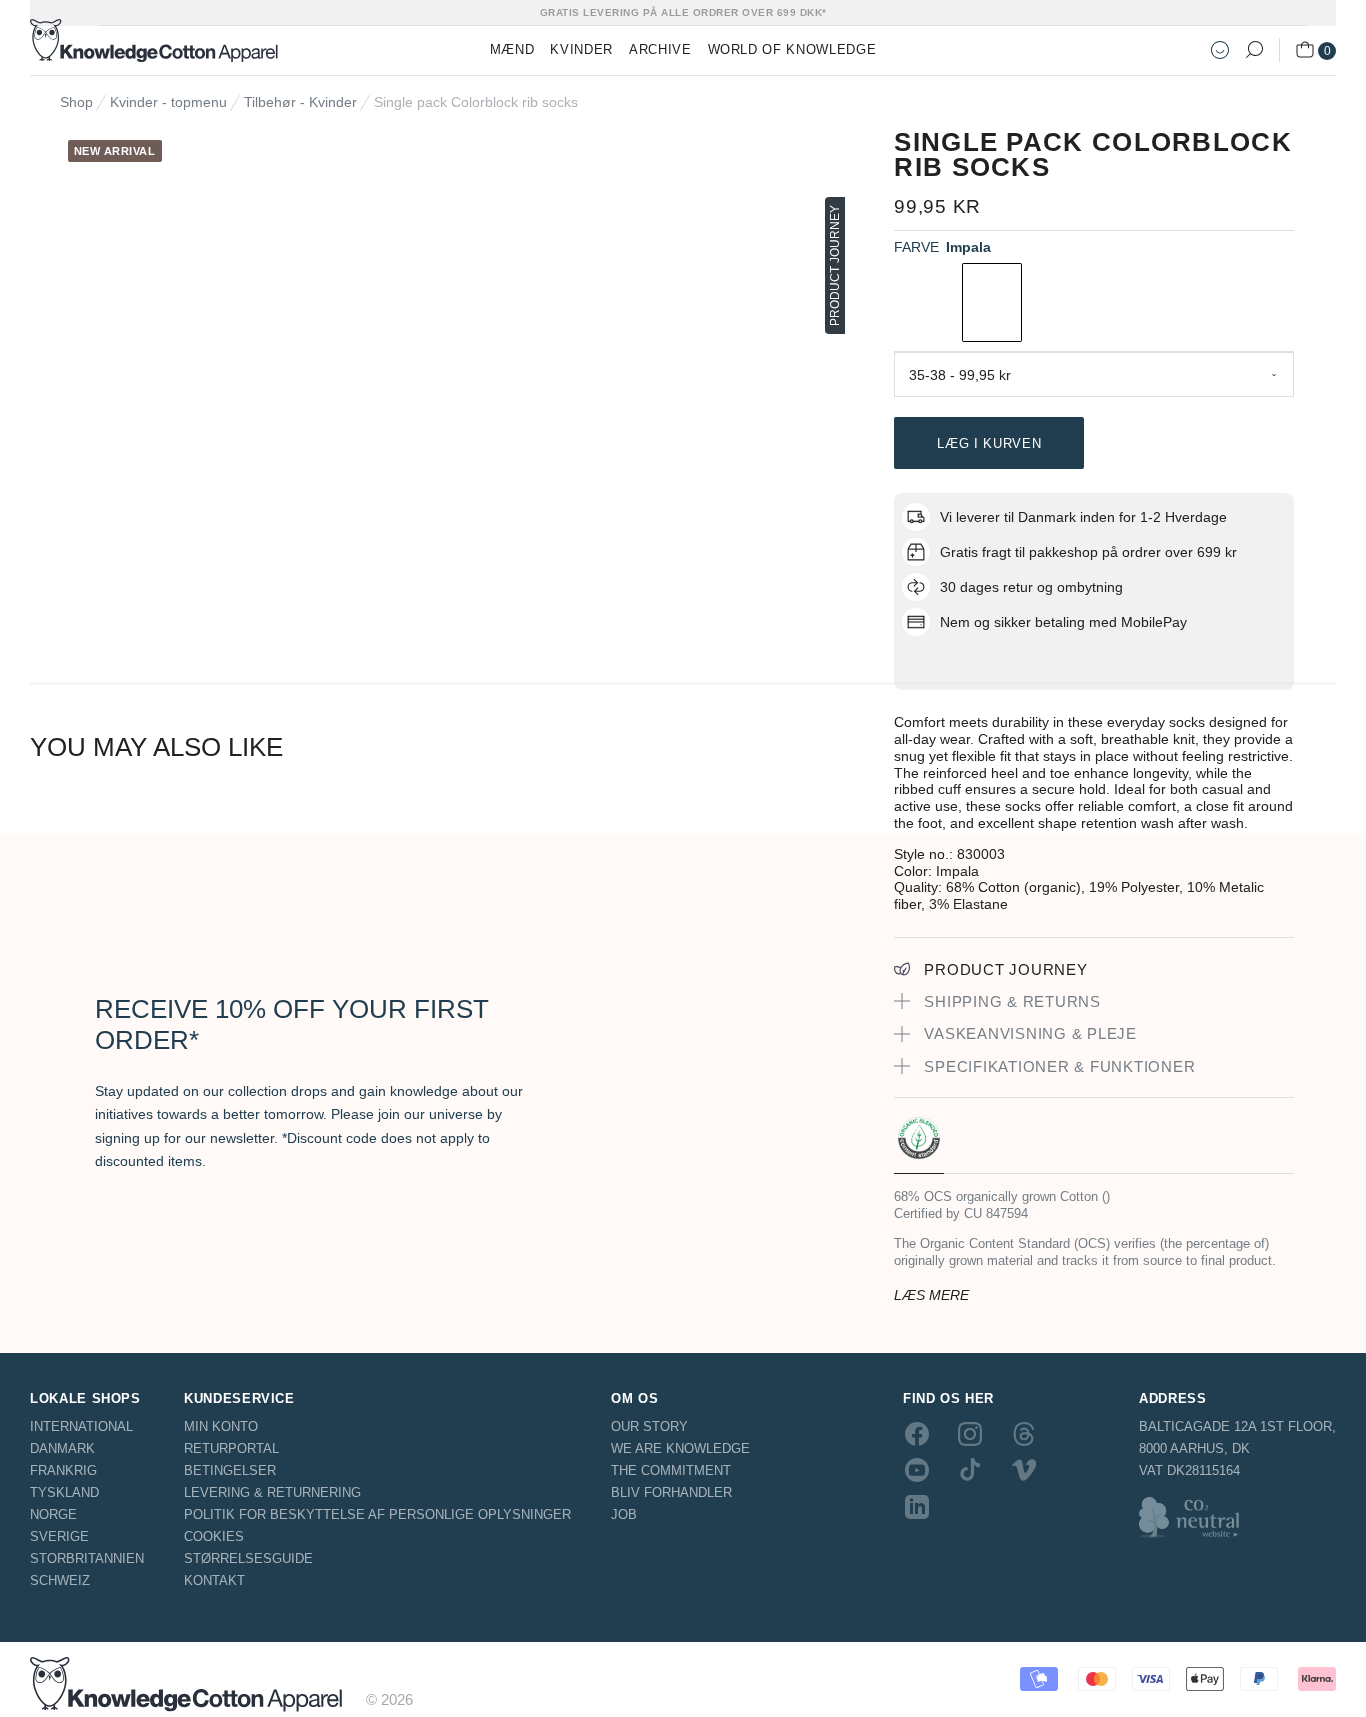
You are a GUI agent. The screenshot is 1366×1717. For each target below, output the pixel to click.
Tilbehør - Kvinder (300, 102)
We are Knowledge (680, 1448)
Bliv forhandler (671, 1492)
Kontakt (214, 1580)
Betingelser (230, 1470)
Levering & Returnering (272, 1492)
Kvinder (581, 49)
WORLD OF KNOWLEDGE (792, 49)
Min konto (221, 1426)
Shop (76, 102)
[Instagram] (970, 1434)
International (81, 1426)
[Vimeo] (1024, 1470)
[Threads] (1024, 1434)
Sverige (59, 1536)
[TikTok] (970, 1470)
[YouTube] (917, 1470)
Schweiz (60, 1580)
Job (624, 1514)
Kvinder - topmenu (168, 102)
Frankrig (63, 1470)
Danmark (62, 1448)
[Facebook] (917, 1434)
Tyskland (64, 1492)
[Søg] (1254, 50)
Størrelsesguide (248, 1558)
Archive (660, 49)
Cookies (214, 1536)
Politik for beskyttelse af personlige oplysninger (377, 1514)
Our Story (649, 1426)
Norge (53, 1514)
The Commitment (671, 1470)
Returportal (231, 1448)
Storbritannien (87, 1558)
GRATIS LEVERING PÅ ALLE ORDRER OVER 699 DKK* (683, 12)
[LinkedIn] (917, 1506)
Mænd (512, 49)
